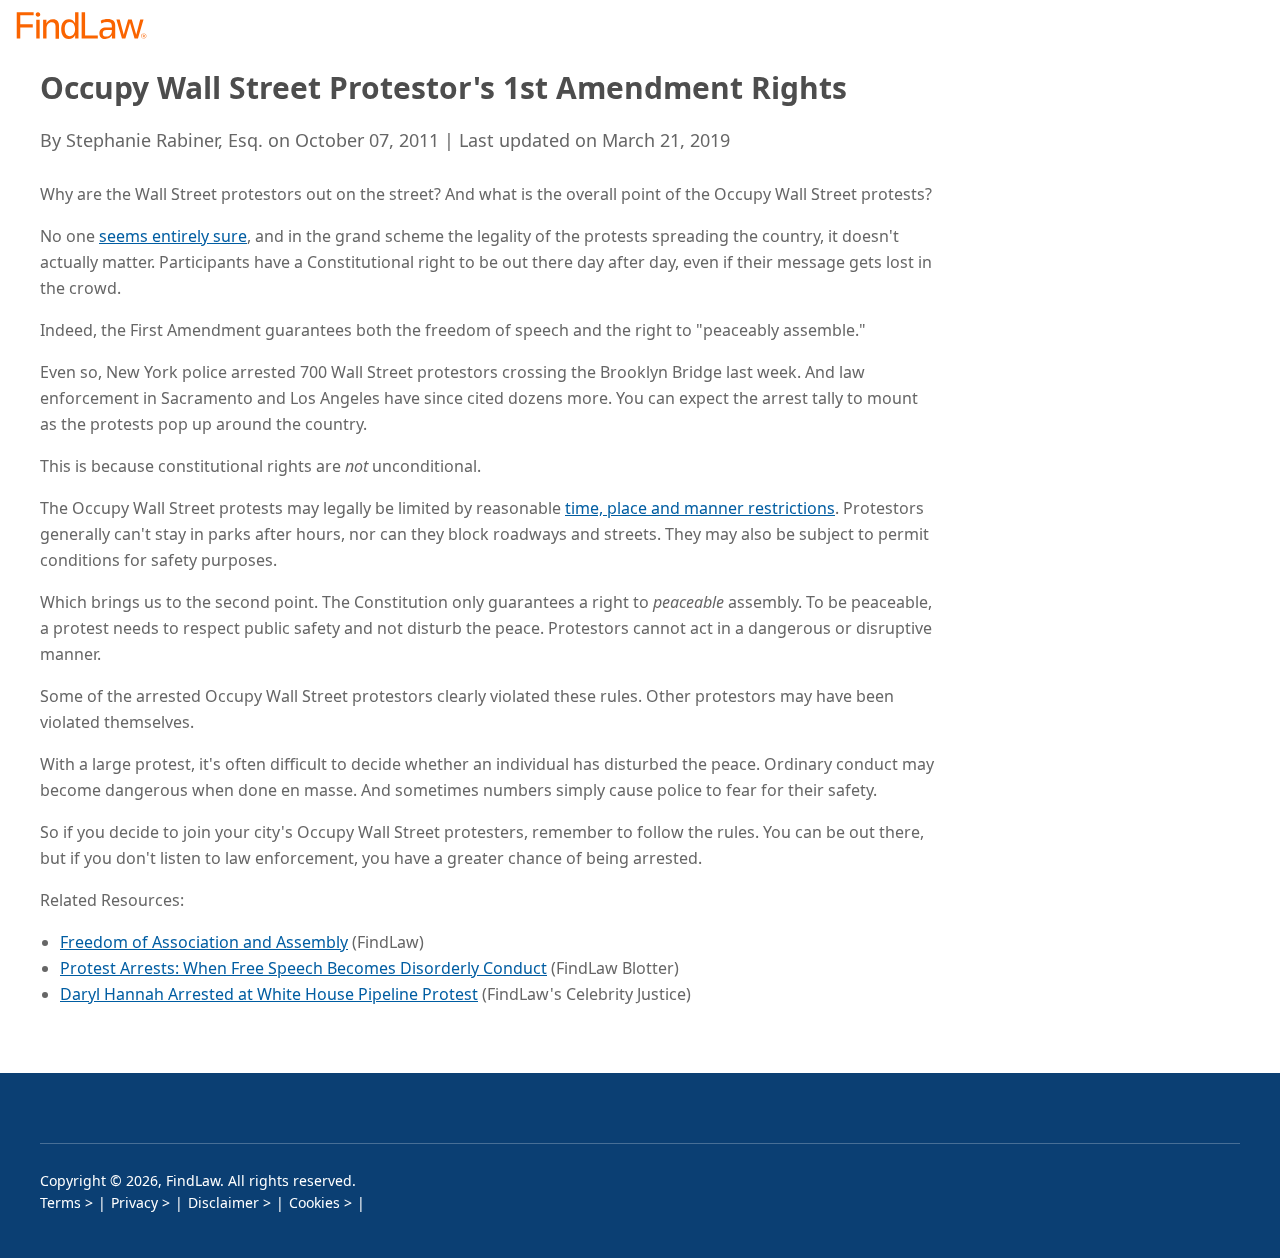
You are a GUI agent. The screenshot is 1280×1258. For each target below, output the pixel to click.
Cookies (314, 1202)
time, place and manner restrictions (700, 508)
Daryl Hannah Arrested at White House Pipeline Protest (269, 994)
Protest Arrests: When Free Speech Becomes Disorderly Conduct (303, 968)
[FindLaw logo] (89, 27)
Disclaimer (223, 1202)
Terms (60, 1202)
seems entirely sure (173, 236)
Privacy (134, 1202)
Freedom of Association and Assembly (204, 942)
